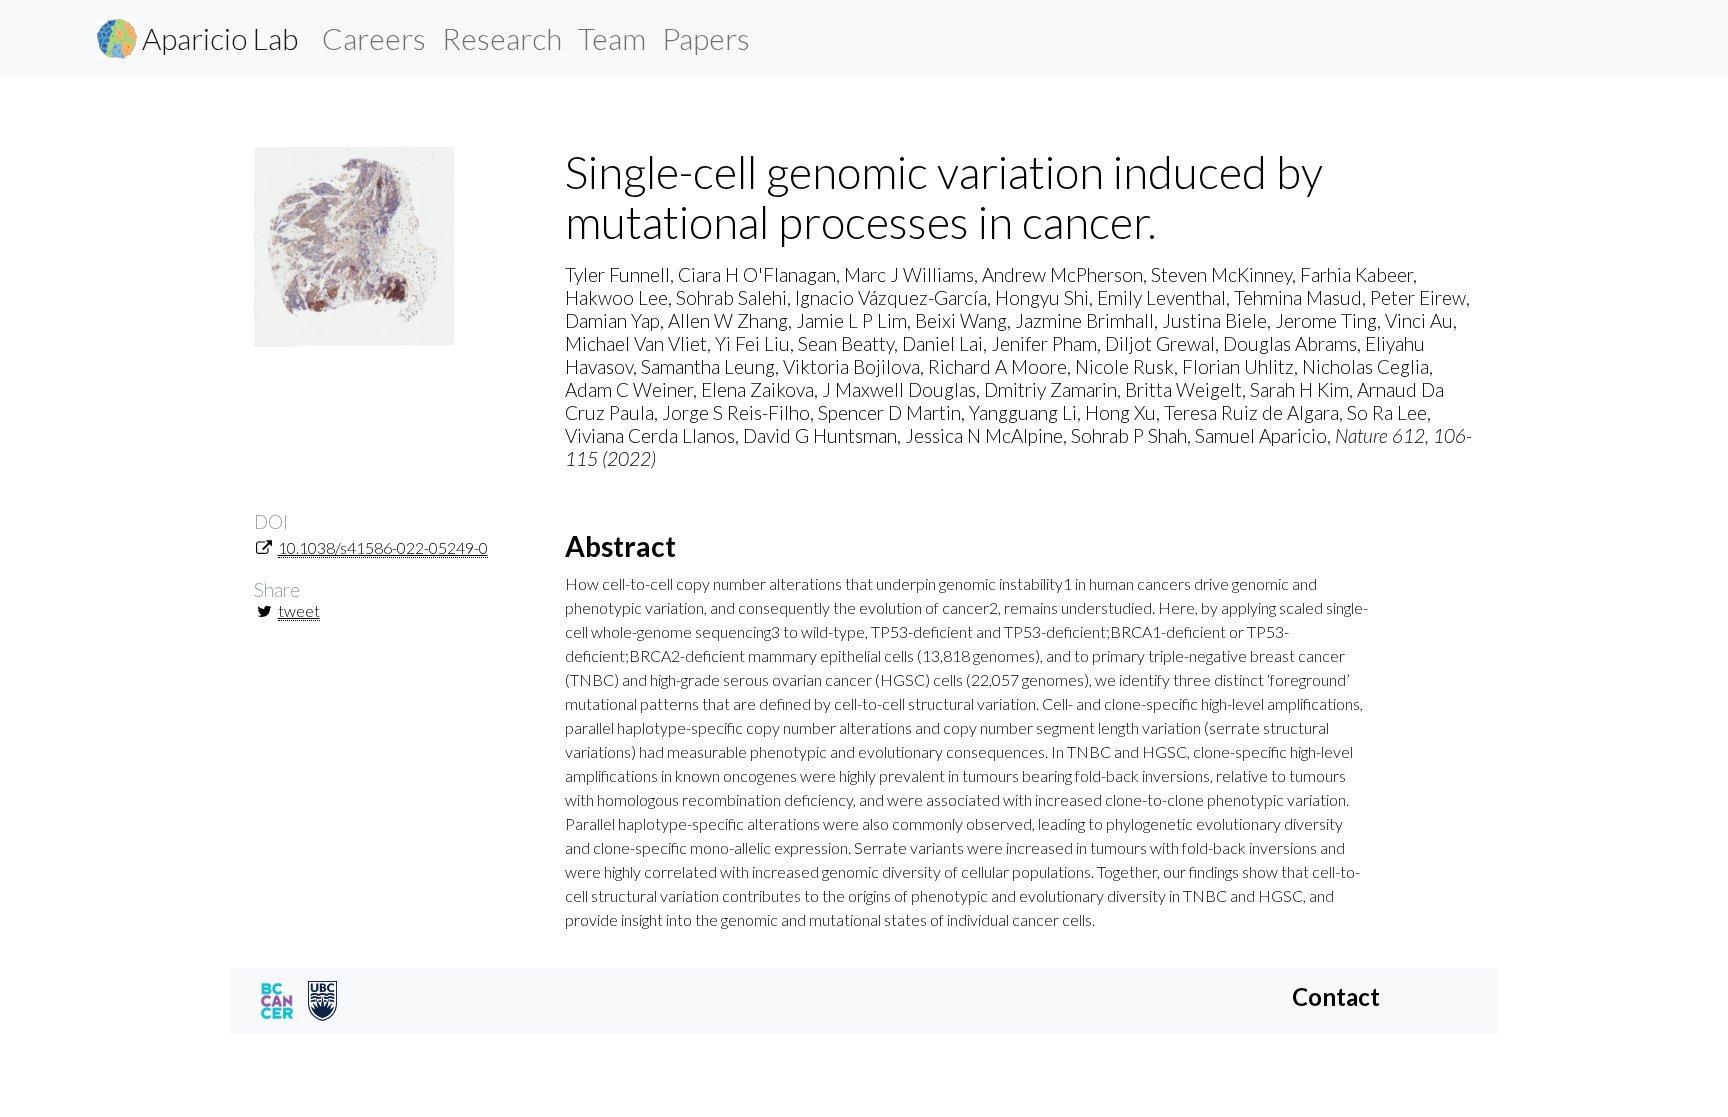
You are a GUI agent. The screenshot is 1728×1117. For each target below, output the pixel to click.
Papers (706, 38)
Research (502, 38)
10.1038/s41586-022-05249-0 (383, 547)
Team (612, 38)
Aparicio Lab (220, 38)
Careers (374, 38)
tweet (299, 610)
